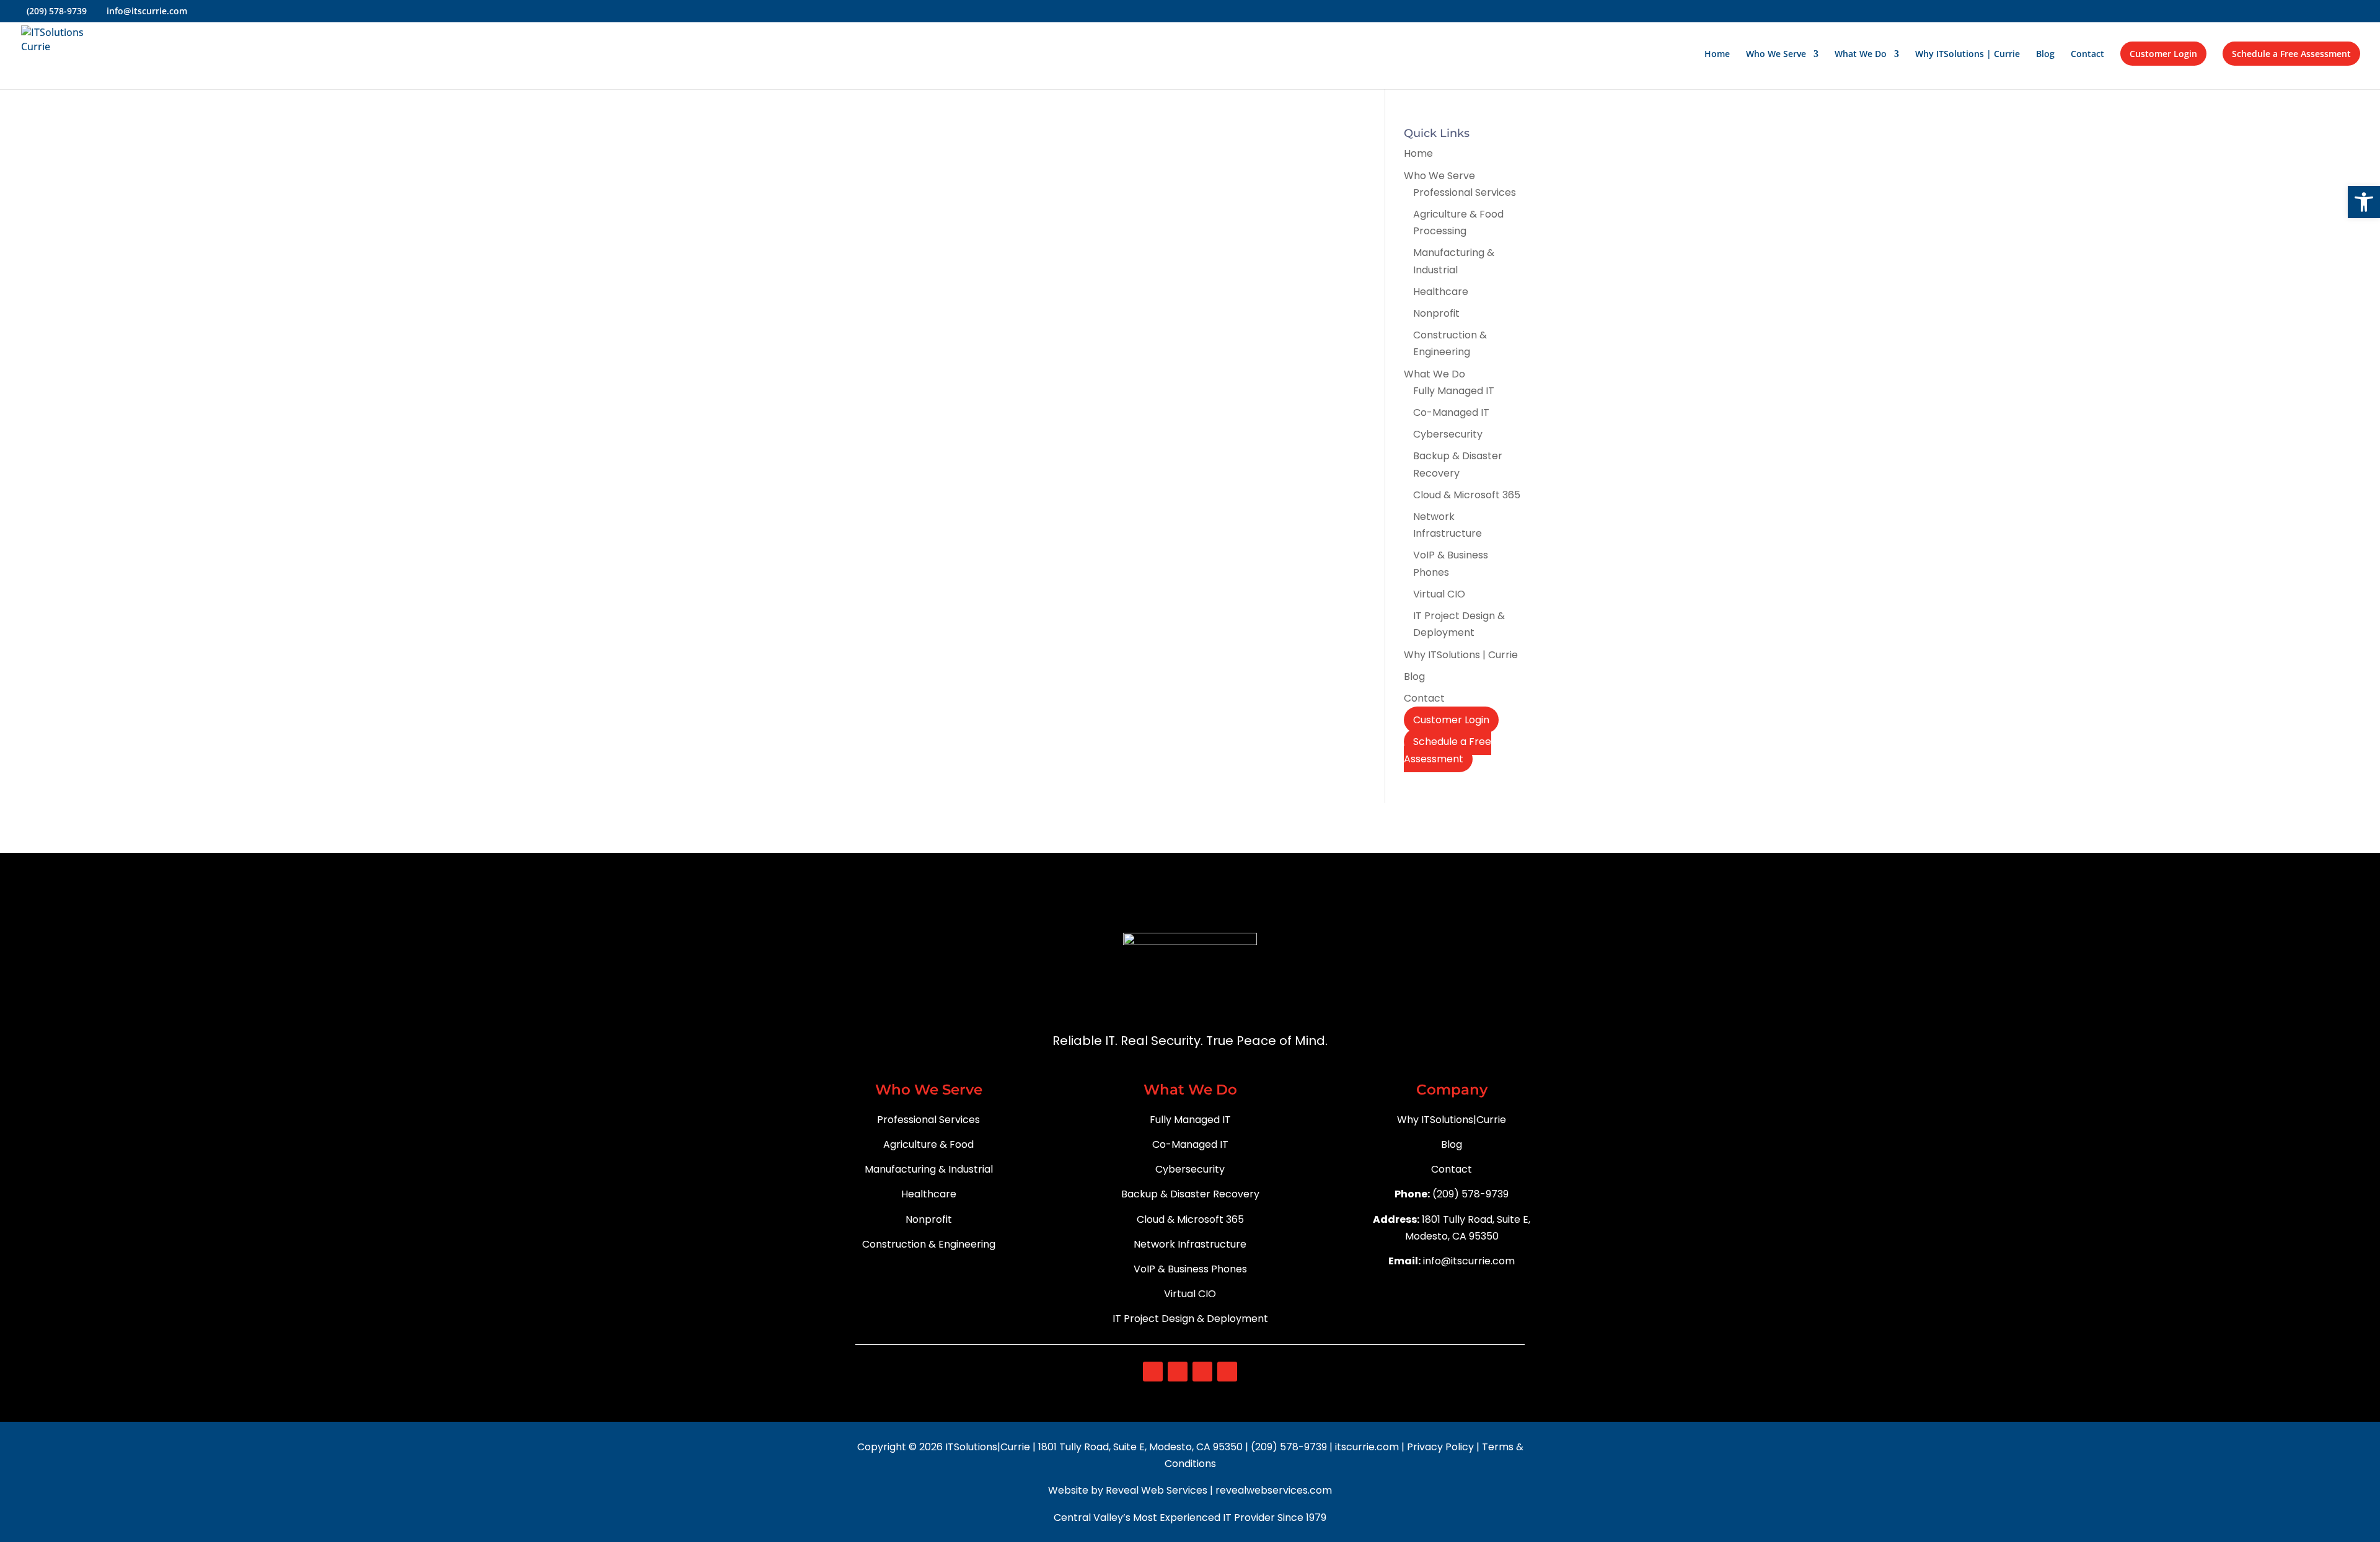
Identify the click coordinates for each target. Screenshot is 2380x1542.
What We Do (1861, 55)
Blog (2045, 55)
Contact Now (1482, 851)
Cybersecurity (1448, 434)
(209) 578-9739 (1289, 1447)
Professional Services (1465, 192)
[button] (2364, 202)
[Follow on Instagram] (1178, 1372)
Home (1717, 55)
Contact (2087, 55)
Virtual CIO (1439, 594)
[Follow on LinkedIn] (1227, 1372)
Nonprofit (1436, 313)
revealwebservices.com (1274, 1490)
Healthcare (1441, 292)
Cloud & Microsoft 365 (1467, 495)
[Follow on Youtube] (1202, 1372)
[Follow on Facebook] (1153, 1372)
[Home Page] (68, 53)
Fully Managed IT (1454, 391)
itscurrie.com (1368, 1447)
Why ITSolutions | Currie (1968, 55)
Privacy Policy (1442, 1447)
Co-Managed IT (1451, 412)
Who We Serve (1776, 55)
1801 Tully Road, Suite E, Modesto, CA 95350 (1140, 1447)
